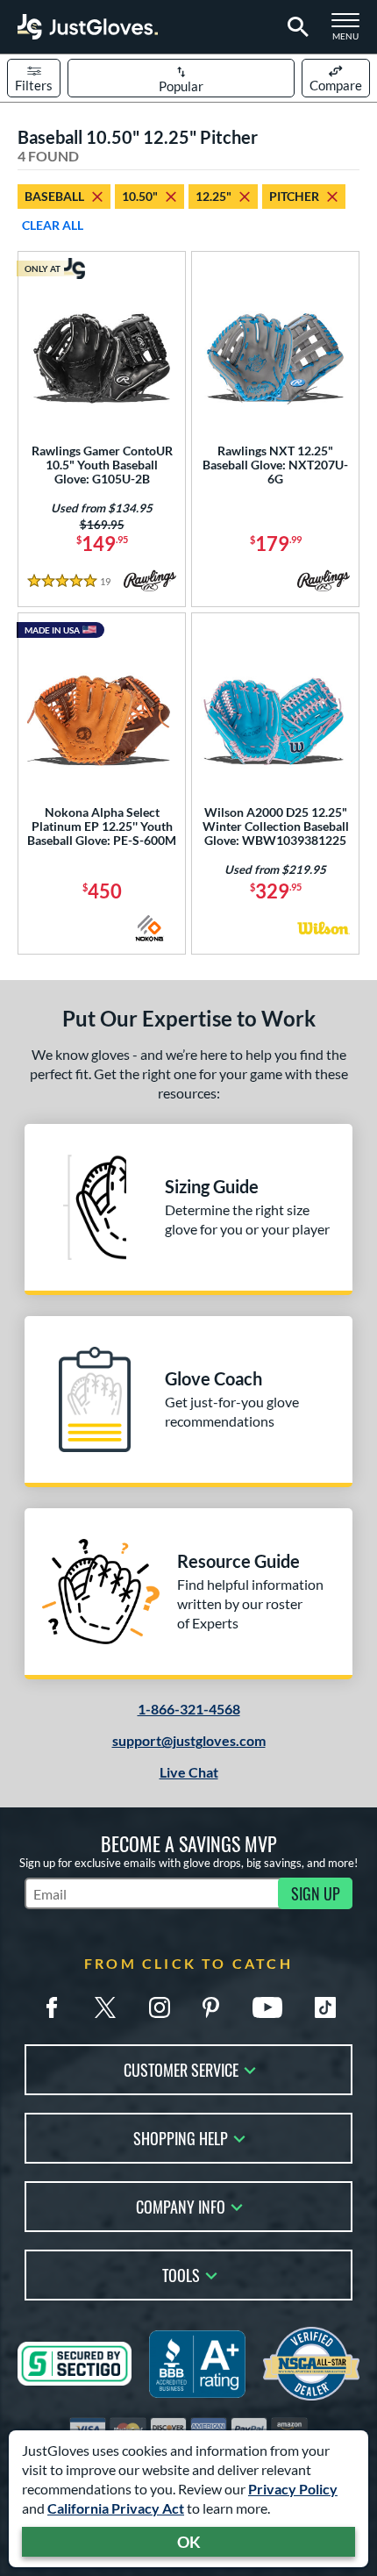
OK (189, 2542)
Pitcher (294, 196)
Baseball (54, 196)
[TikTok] (325, 2007)
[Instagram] (160, 2007)
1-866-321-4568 (189, 1709)
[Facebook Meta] (52, 2007)
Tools (181, 2274)
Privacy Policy (293, 2489)
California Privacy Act (116, 2508)
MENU (351, 32)
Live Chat (189, 1772)
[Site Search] (295, 27)
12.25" (213, 196)
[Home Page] (88, 27)
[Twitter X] (105, 2007)
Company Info (181, 2205)
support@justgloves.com (189, 1740)
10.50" (140, 196)
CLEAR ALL (53, 225)
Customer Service (181, 2068)
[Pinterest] (210, 2007)
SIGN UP (316, 1893)
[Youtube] (267, 2007)
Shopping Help (181, 2137)
